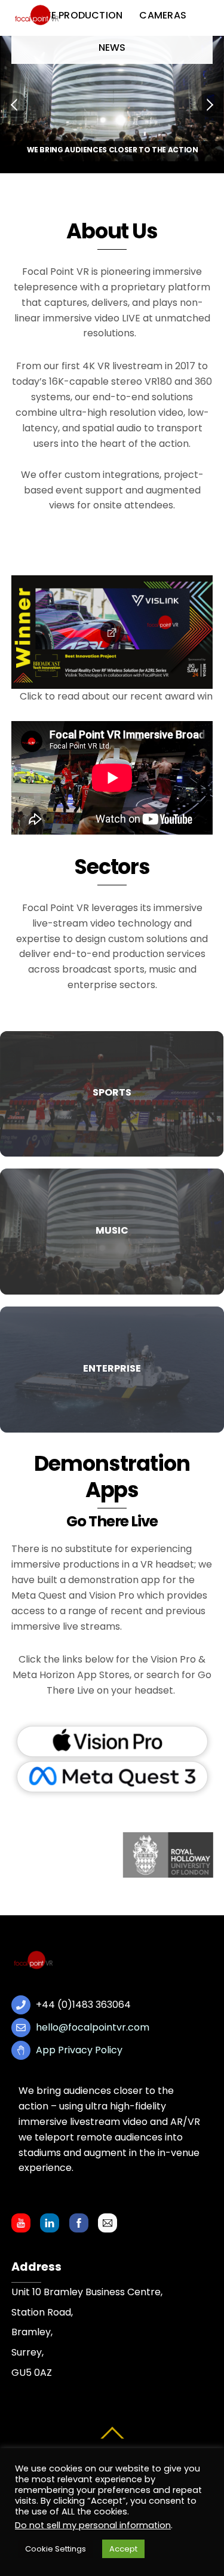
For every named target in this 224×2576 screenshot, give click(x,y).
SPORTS (112, 1092)
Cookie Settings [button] (56, 2549)
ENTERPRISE (112, 1368)
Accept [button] (123, 2549)
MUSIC (112, 1230)
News (112, 47)
